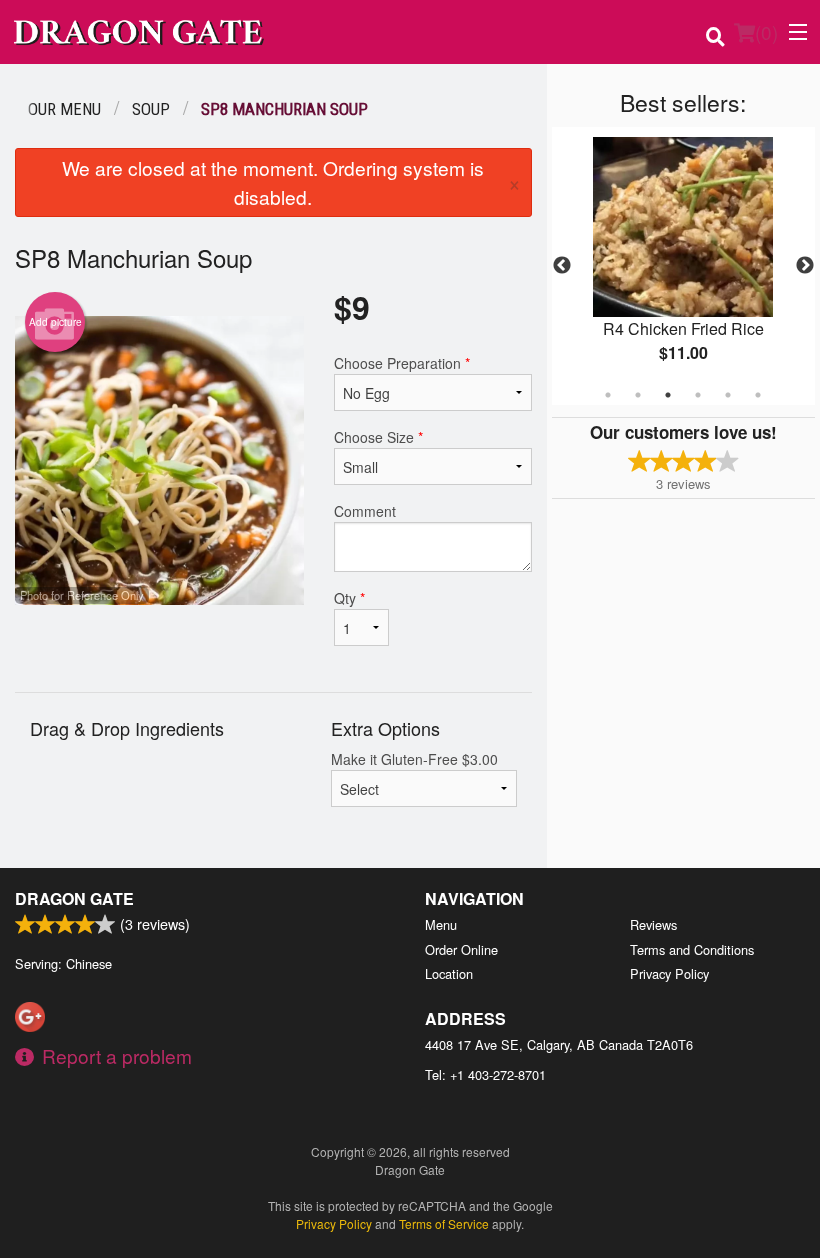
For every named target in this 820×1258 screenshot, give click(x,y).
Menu (441, 924)
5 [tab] (728, 395)
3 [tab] (668, 395)
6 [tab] (758, 395)
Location (449, 973)
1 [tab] (608, 395)
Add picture (55, 322)
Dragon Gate (74, 898)
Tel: (485, 1074)
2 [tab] (638, 395)
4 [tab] (698, 395)
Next (805, 266)
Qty (349, 598)
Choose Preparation (402, 363)
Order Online (461, 949)
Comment (365, 511)
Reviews (653, 924)
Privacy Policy (669, 973)
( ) (766, 31)
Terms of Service (444, 1223)
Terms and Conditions (692, 949)
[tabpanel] (683, 266)
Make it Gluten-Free (414, 759)
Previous (562, 266)
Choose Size (378, 437)
